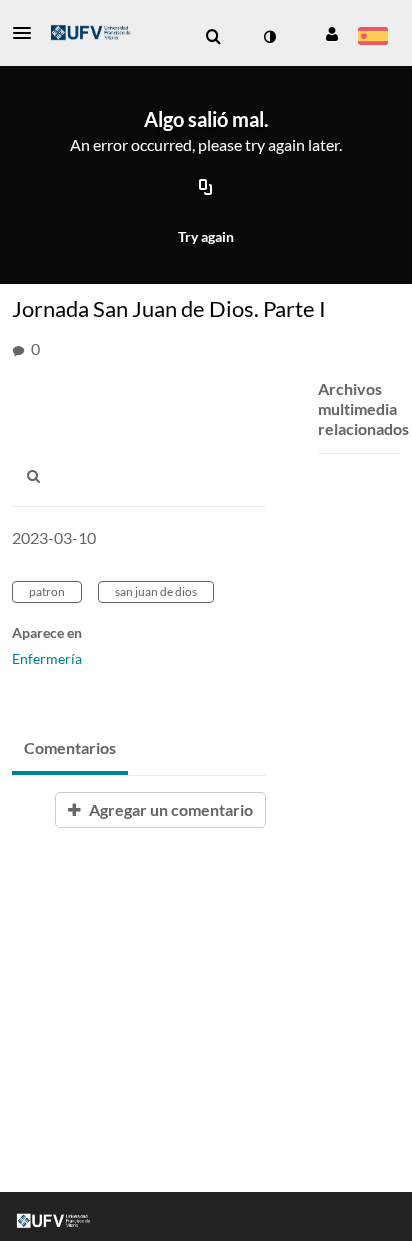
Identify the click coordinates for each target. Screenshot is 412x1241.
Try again (206, 236)
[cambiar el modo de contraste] (269, 37)
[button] (28, 33)
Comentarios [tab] (70, 747)
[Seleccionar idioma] (372, 38)
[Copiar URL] (206, 188)
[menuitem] (213, 37)
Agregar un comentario (169, 809)
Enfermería (47, 658)
